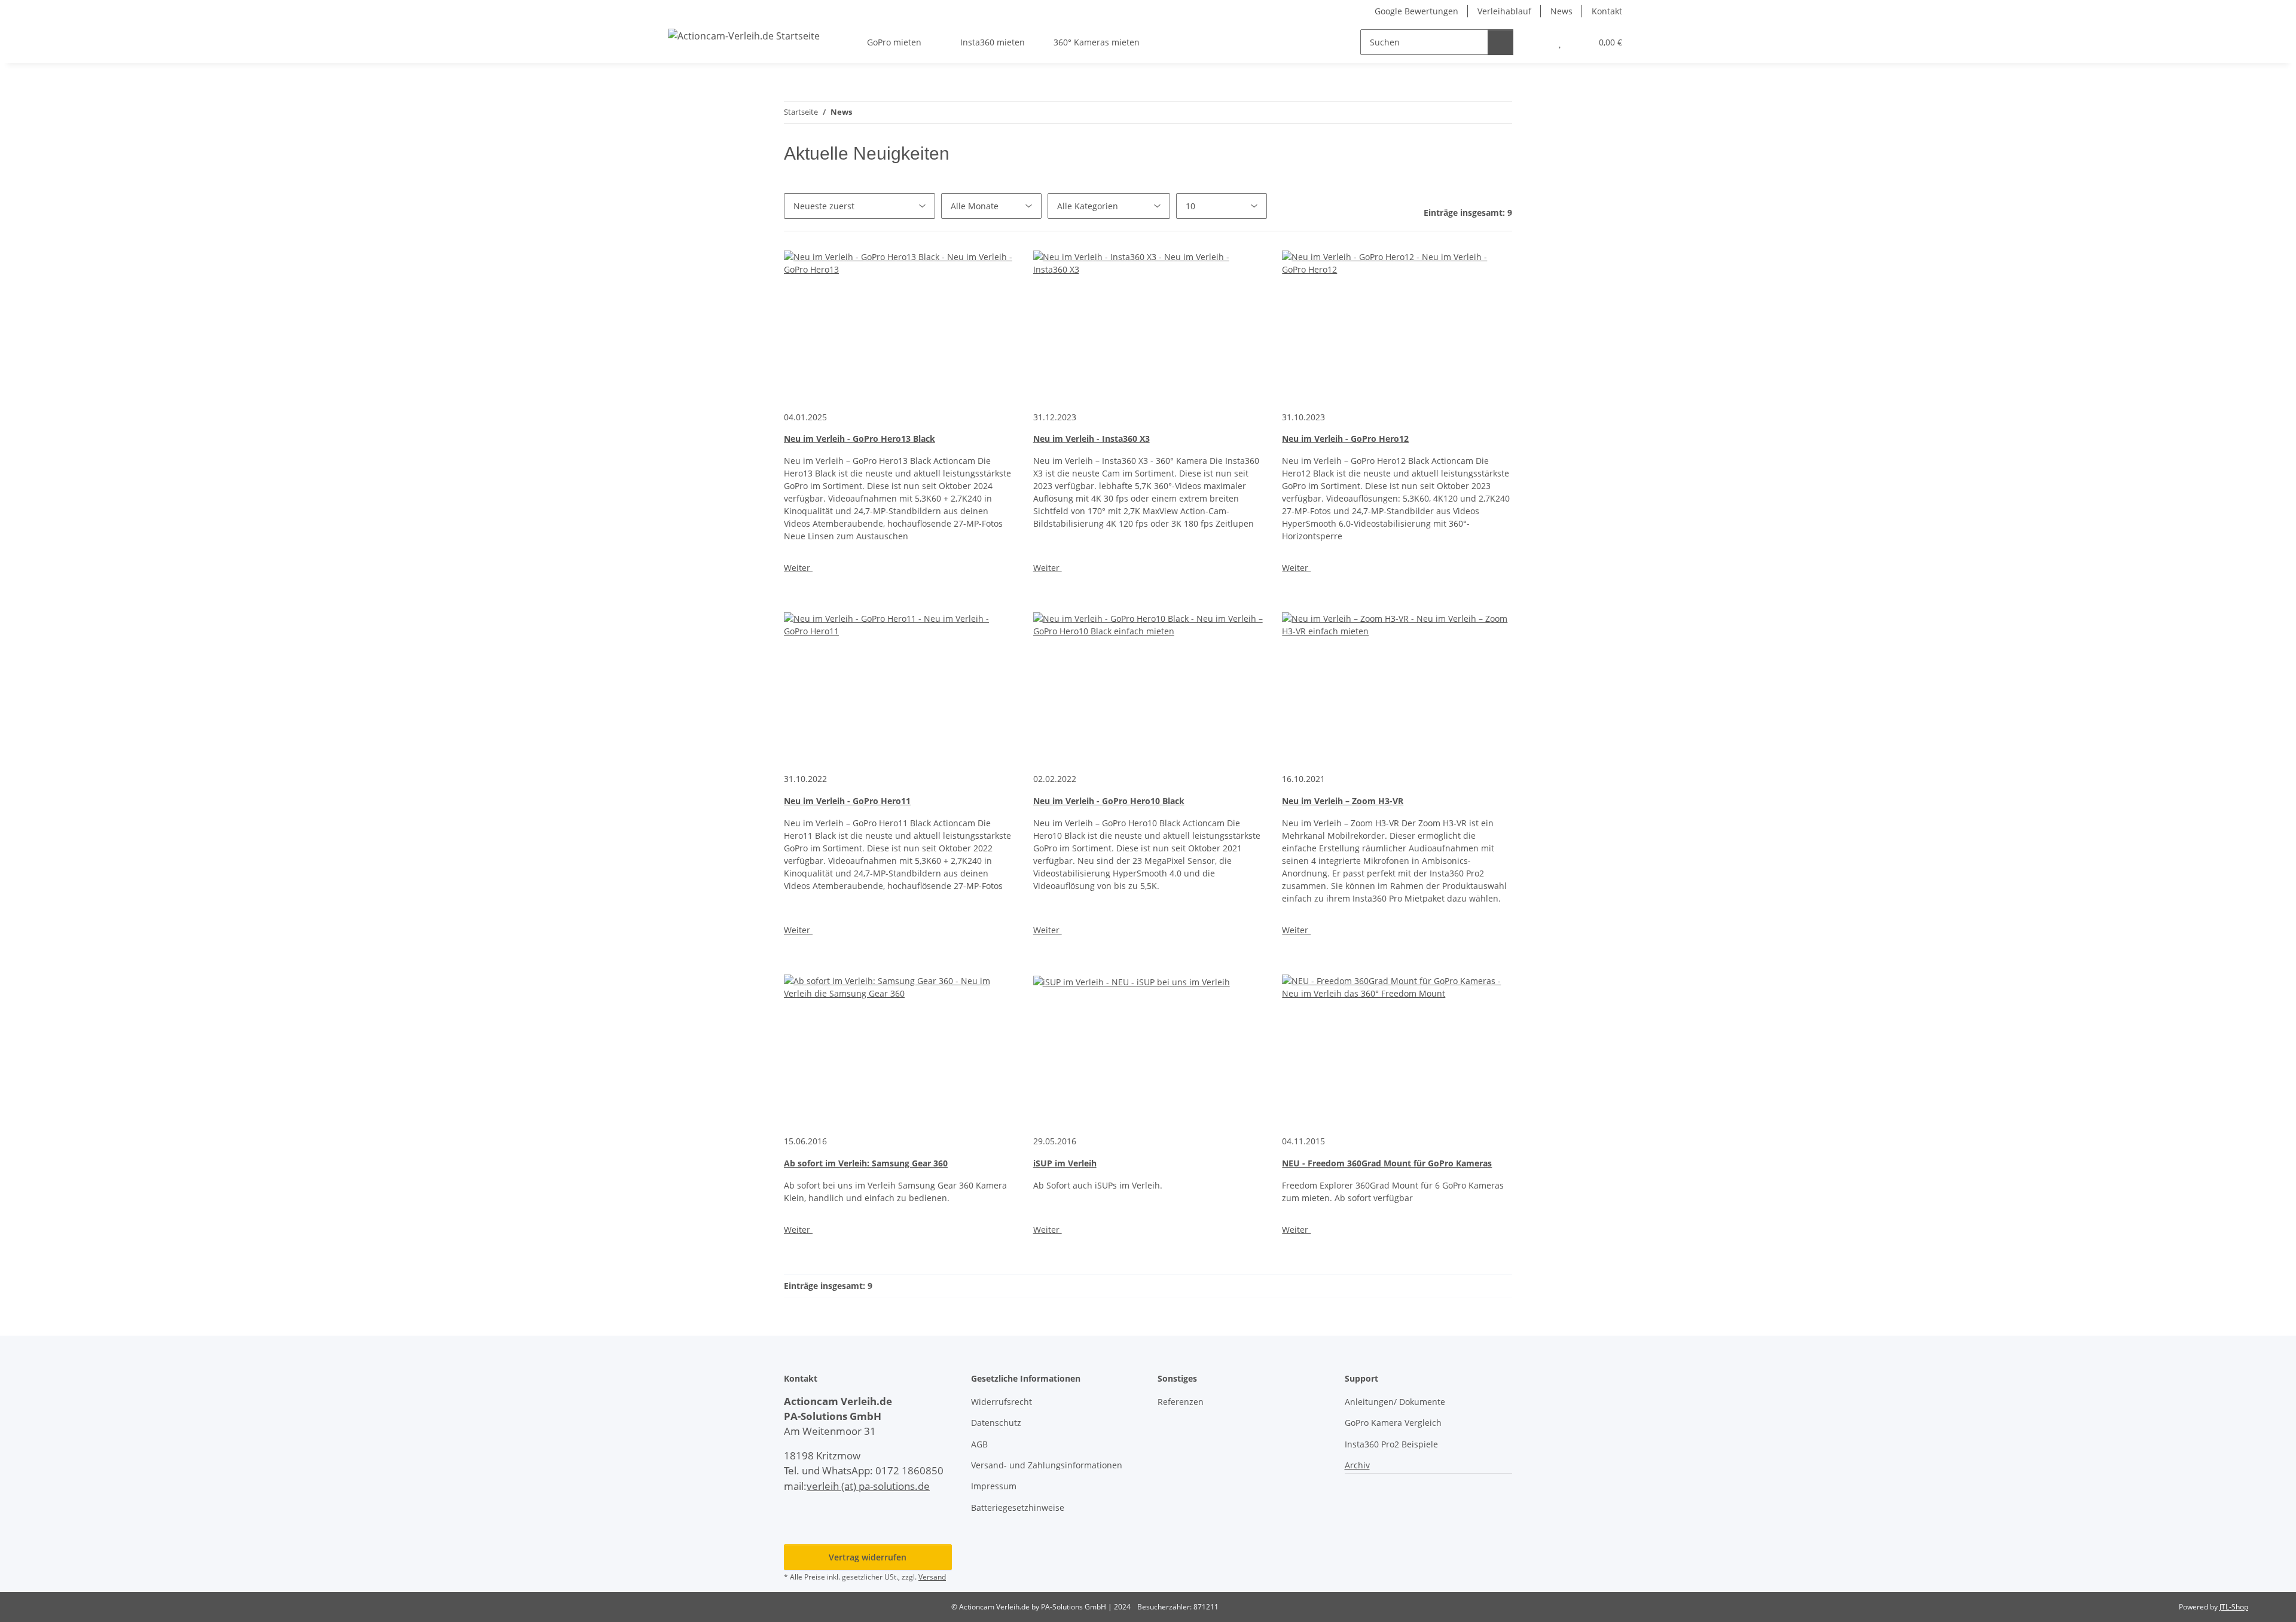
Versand (932, 1577)
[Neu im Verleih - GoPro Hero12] (1397, 325)
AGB (979, 1444)
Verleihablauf (1504, 11)
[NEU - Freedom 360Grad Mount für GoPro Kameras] (1397, 1049)
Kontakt (1607, 11)
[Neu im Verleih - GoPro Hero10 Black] (1148, 687)
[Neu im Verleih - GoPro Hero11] (899, 687)
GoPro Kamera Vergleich (1393, 1423)
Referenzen (1181, 1402)
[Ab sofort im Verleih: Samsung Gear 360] (899, 1049)
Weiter (798, 568)
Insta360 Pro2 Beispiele (1391, 1444)
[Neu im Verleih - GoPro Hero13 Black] (899, 325)
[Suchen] (1500, 42)
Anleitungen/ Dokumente (1395, 1402)
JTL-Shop (2234, 1607)
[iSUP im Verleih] (1148, 1049)
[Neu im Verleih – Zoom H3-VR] (1397, 687)
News (1561, 11)
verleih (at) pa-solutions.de (868, 1486)
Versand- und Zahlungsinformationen (1047, 1465)
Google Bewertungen (1416, 11)
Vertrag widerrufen (868, 1557)
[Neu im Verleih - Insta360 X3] (1148, 325)
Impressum (994, 1486)
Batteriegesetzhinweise (1018, 1508)
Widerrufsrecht (1002, 1402)
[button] (1536, 42)
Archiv (1357, 1465)
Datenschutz (996, 1423)
